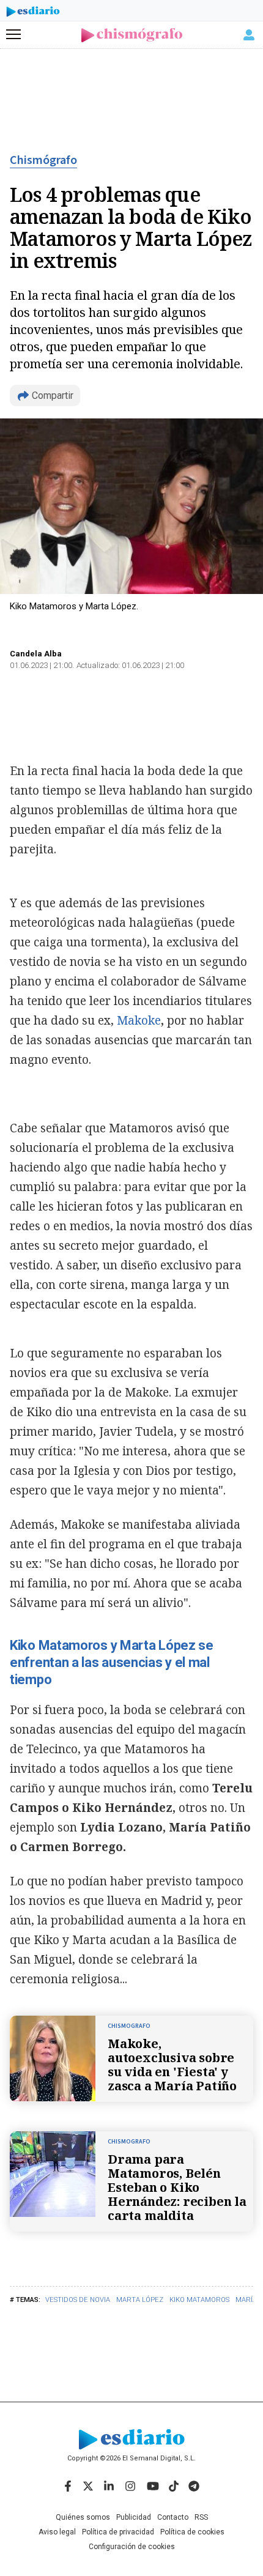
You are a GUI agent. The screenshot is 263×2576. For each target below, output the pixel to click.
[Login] (249, 35)
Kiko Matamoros (199, 2300)
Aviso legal (57, 2532)
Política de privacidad (118, 2532)
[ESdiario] (33, 13)
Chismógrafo (43, 160)
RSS (201, 2517)
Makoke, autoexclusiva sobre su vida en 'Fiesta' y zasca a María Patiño (172, 2065)
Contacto (173, 2517)
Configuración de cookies (132, 2547)
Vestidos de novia (78, 2300)
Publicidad (134, 2517)
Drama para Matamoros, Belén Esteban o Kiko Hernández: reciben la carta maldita (177, 2187)
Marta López (140, 2300)
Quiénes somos (83, 2517)
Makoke (139, 1020)
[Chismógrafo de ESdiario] (132, 35)
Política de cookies (192, 2532)
